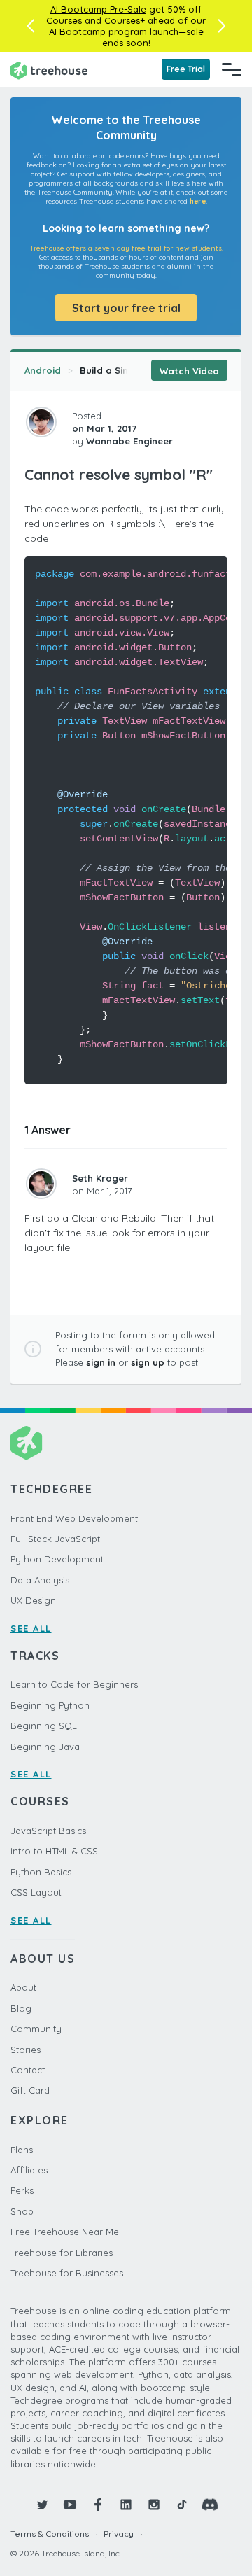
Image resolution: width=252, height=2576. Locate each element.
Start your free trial (126, 308)
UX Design (33, 1600)
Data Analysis (40, 1580)
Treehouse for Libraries (62, 2253)
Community (36, 2029)
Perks (22, 2190)
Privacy (119, 2534)
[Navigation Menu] (232, 69)
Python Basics (41, 1872)
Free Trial (186, 69)
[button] (30, 26)
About (23, 1987)
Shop (22, 2211)
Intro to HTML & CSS (54, 1851)
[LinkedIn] (126, 2505)
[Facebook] (98, 2505)
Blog (21, 2008)
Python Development (57, 1559)
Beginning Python (50, 1705)
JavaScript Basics (48, 1830)
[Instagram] (154, 2505)
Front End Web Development (74, 1518)
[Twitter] (42, 2505)
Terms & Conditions (50, 2534)
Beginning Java (45, 1746)
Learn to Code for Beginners (74, 1684)
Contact (28, 2070)
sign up (148, 1362)
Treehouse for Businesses (67, 2273)
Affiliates (29, 2170)
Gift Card (30, 2090)
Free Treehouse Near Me (65, 2232)
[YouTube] (70, 2505)
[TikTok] (182, 2505)
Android (43, 370)
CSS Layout (36, 1892)
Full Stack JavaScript (55, 1539)
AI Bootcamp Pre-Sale (98, 9)
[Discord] (210, 2505)
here (198, 201)
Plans (22, 2150)
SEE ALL (31, 1628)
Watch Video (189, 371)
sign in (101, 1362)
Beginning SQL (44, 1725)
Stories (26, 2050)
